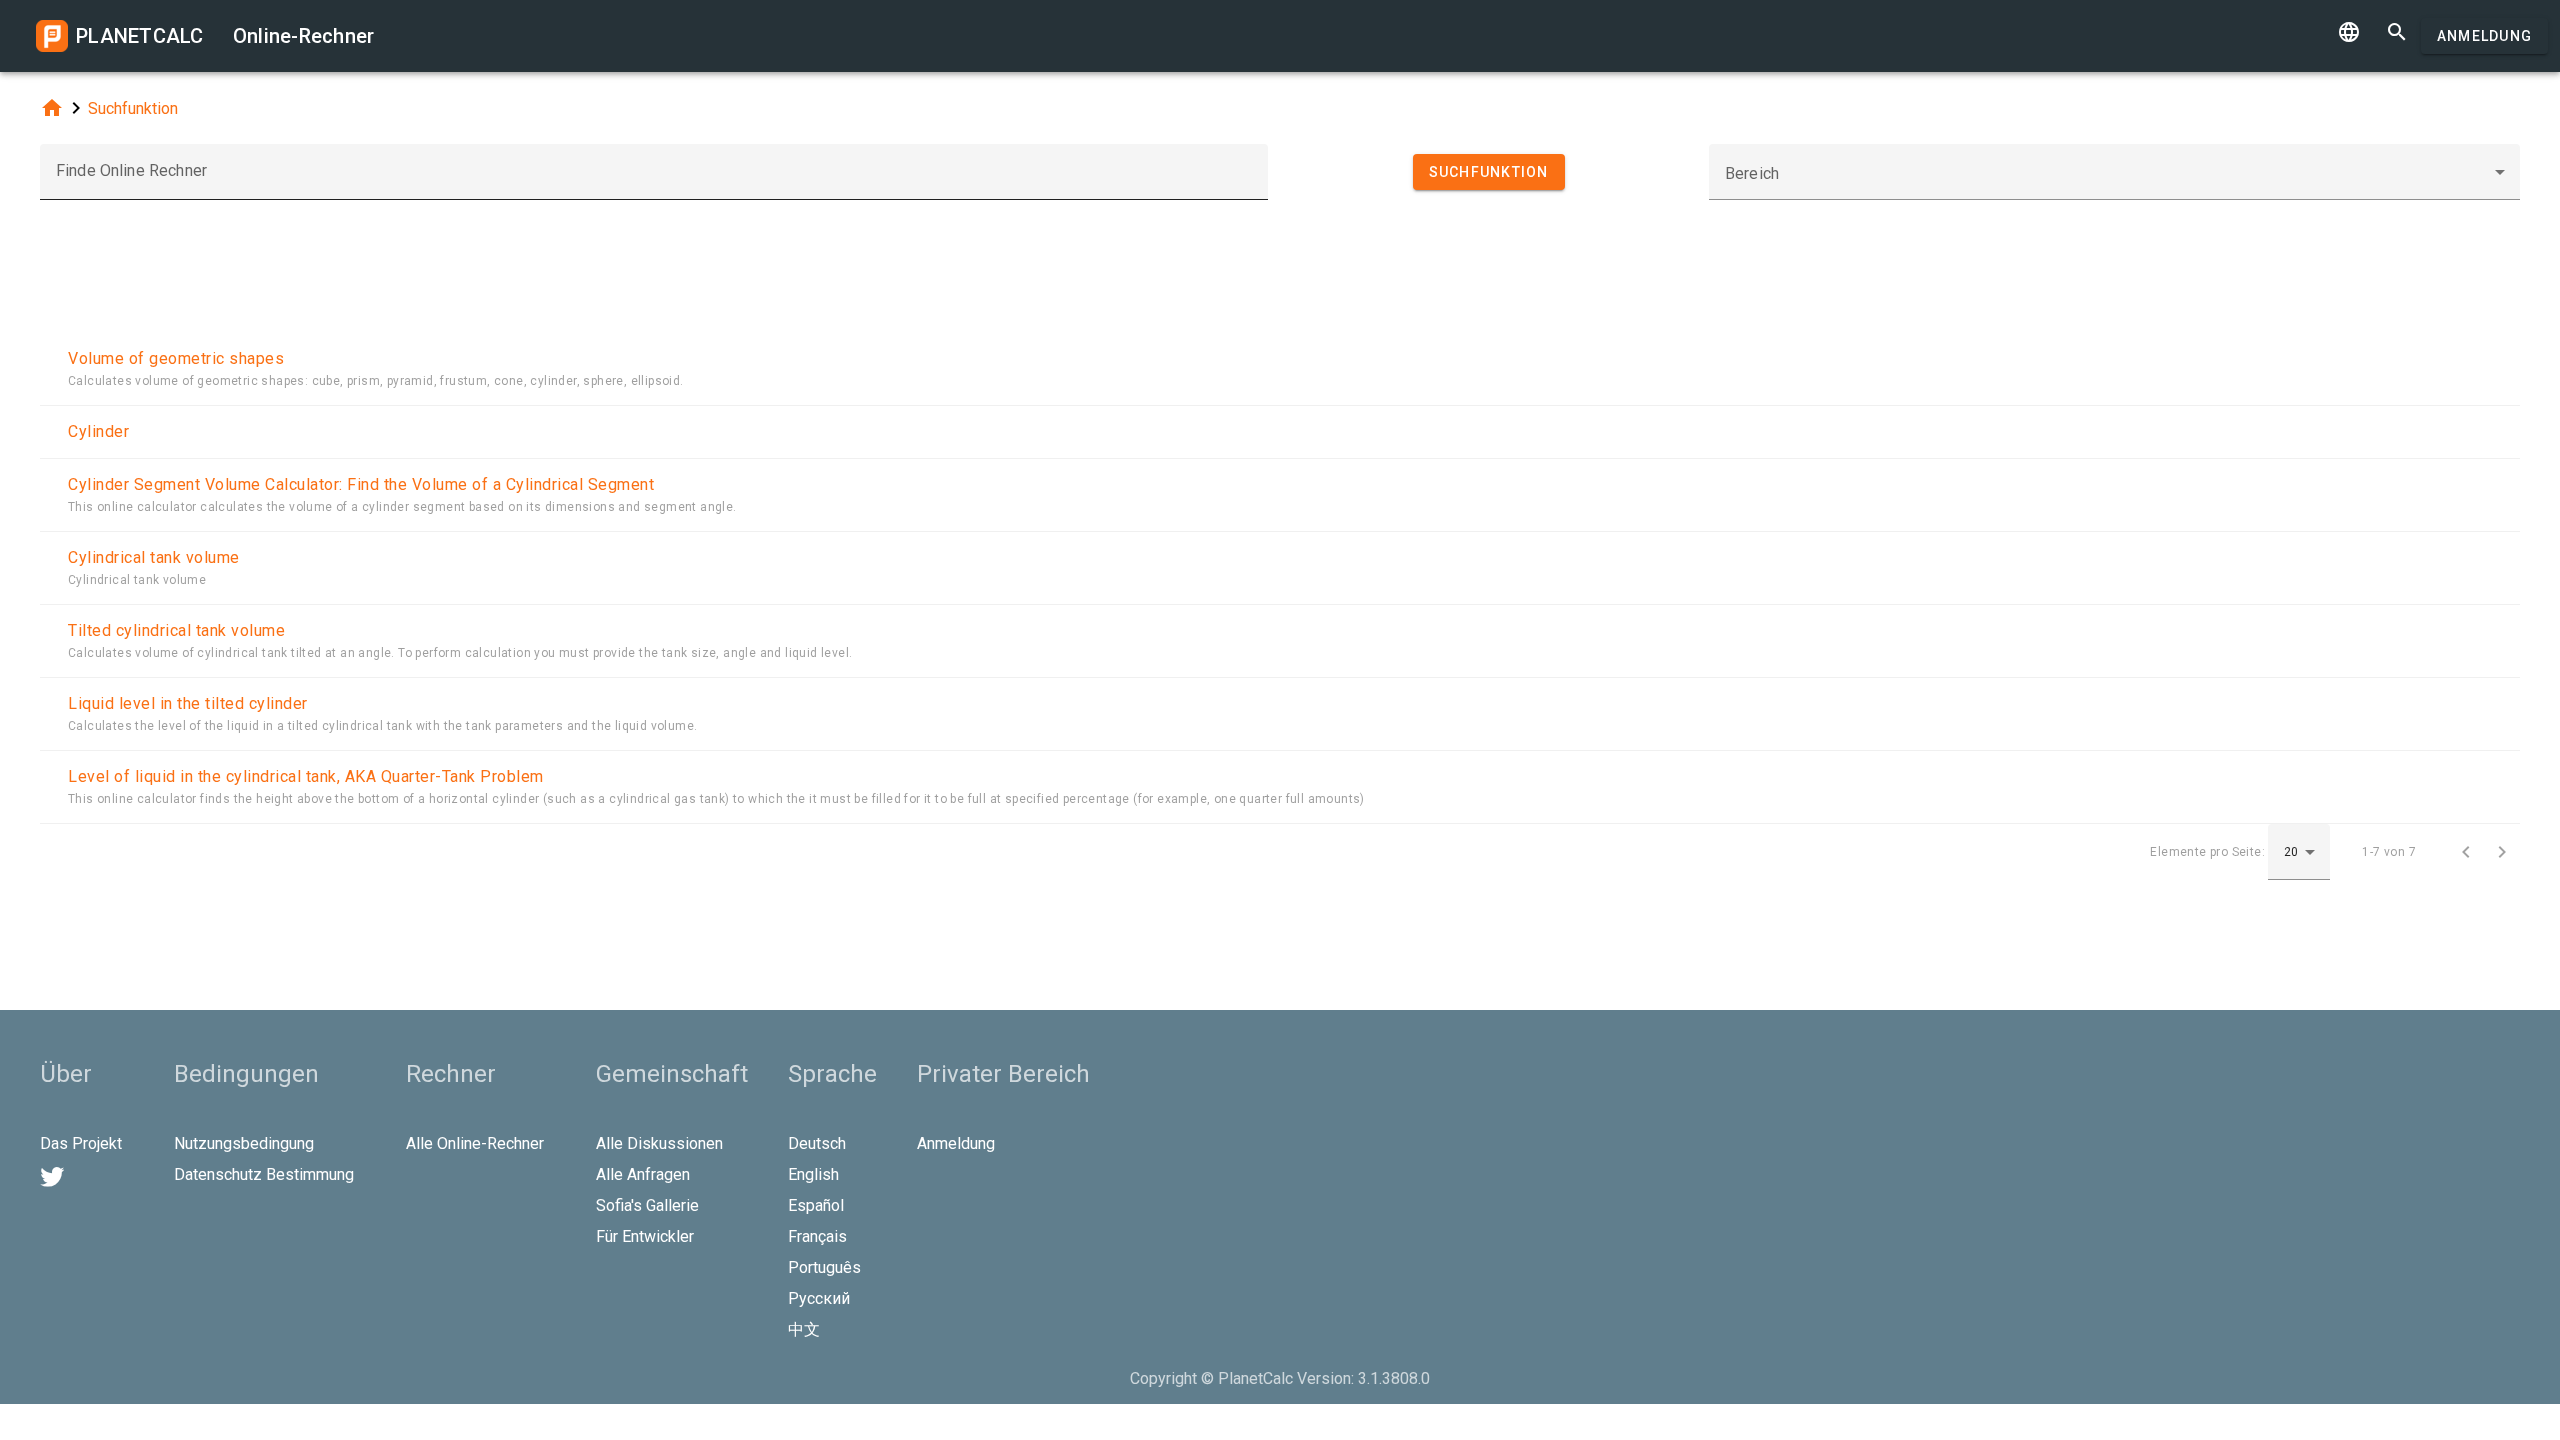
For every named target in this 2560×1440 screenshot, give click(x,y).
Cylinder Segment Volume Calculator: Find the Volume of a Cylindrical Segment (361, 484)
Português (824, 1267)
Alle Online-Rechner (475, 1143)
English (813, 1174)
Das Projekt (81, 1143)
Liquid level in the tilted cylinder (188, 703)
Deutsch (817, 1143)
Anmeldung (2484, 36)
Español (816, 1205)
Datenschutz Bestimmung (264, 1174)
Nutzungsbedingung (244, 1143)
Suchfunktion (133, 108)
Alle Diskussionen (659, 1143)
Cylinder (98, 431)
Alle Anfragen (643, 1174)
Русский (819, 1298)
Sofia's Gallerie (647, 1205)
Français (817, 1236)
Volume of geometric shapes (176, 358)
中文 (804, 1329)
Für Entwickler (645, 1236)
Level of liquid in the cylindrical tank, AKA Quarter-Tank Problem (306, 776)
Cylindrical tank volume (154, 557)
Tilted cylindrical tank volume (176, 630)
